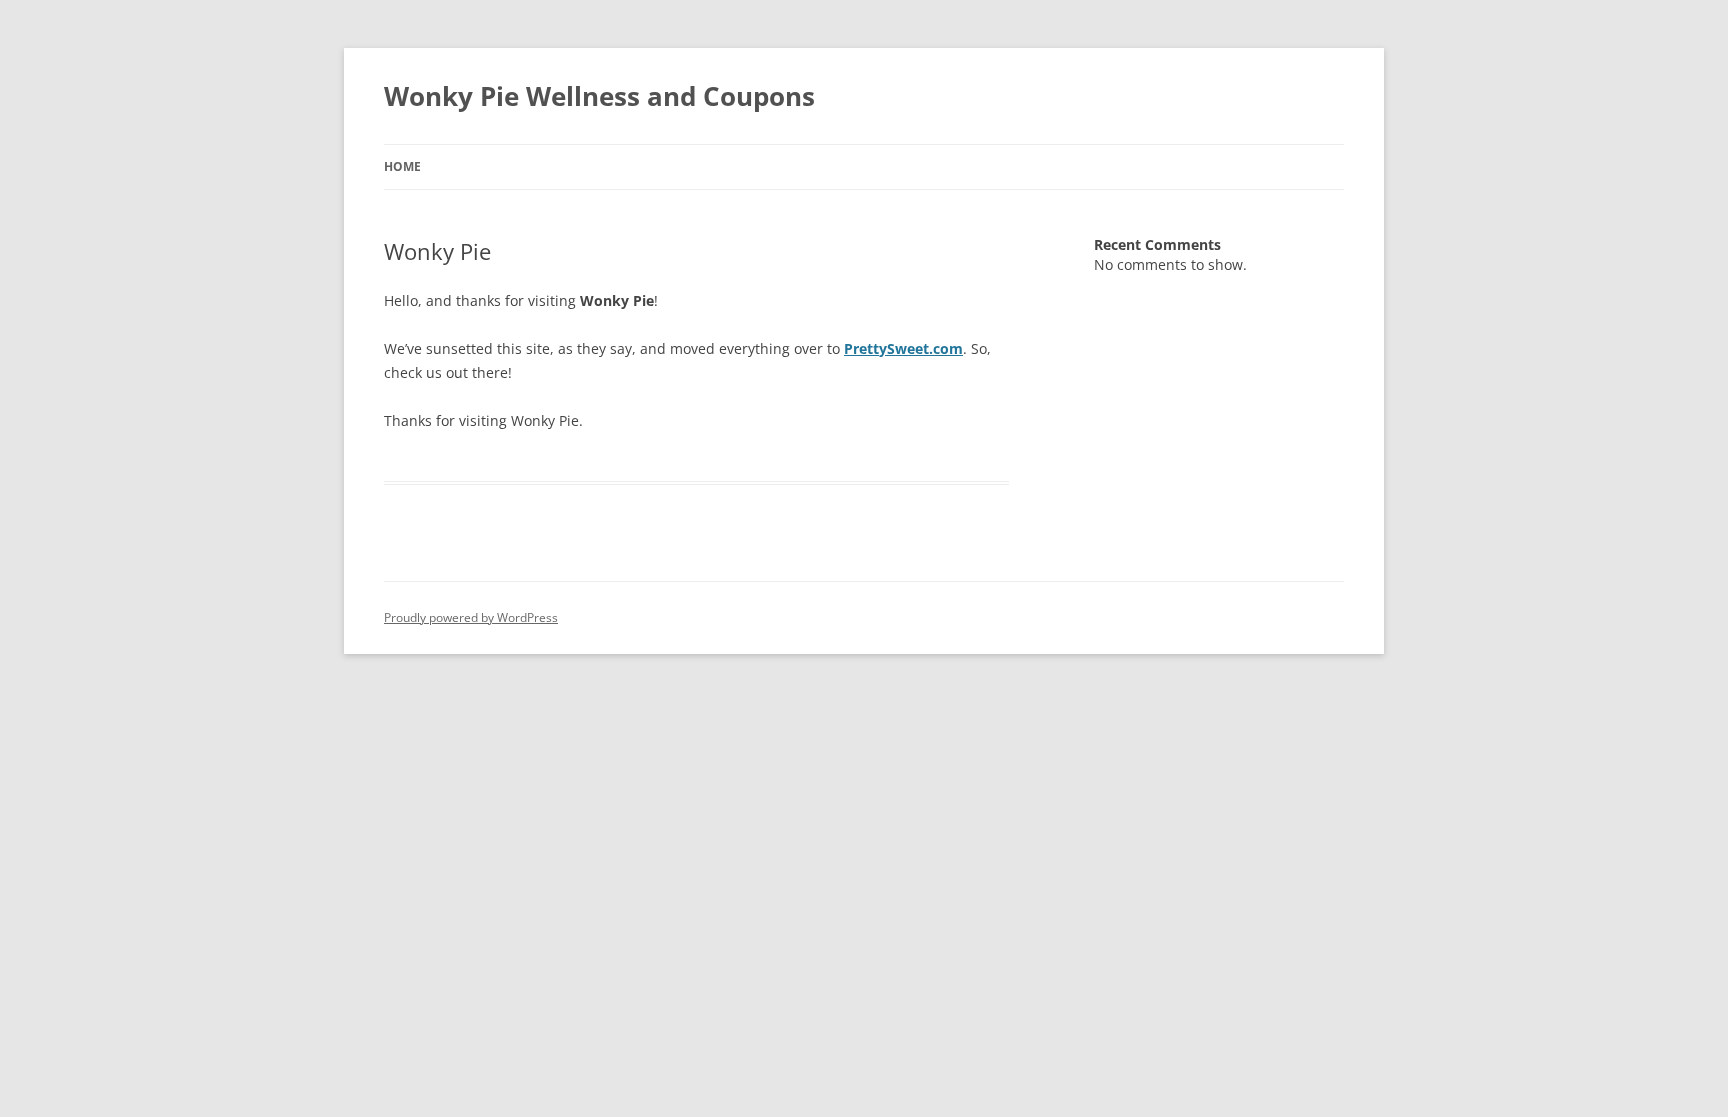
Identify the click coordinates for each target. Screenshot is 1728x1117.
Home (402, 166)
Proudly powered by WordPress (471, 617)
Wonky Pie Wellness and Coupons (599, 96)
